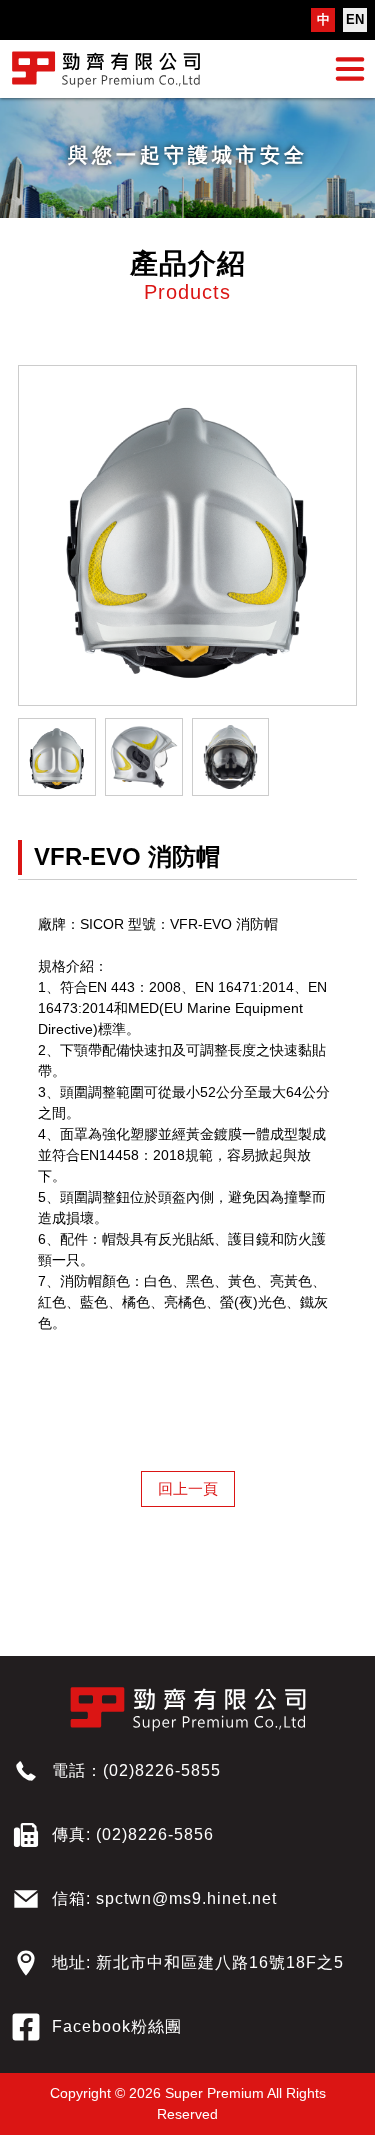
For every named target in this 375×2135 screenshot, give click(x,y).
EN (355, 19)
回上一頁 (188, 1488)
